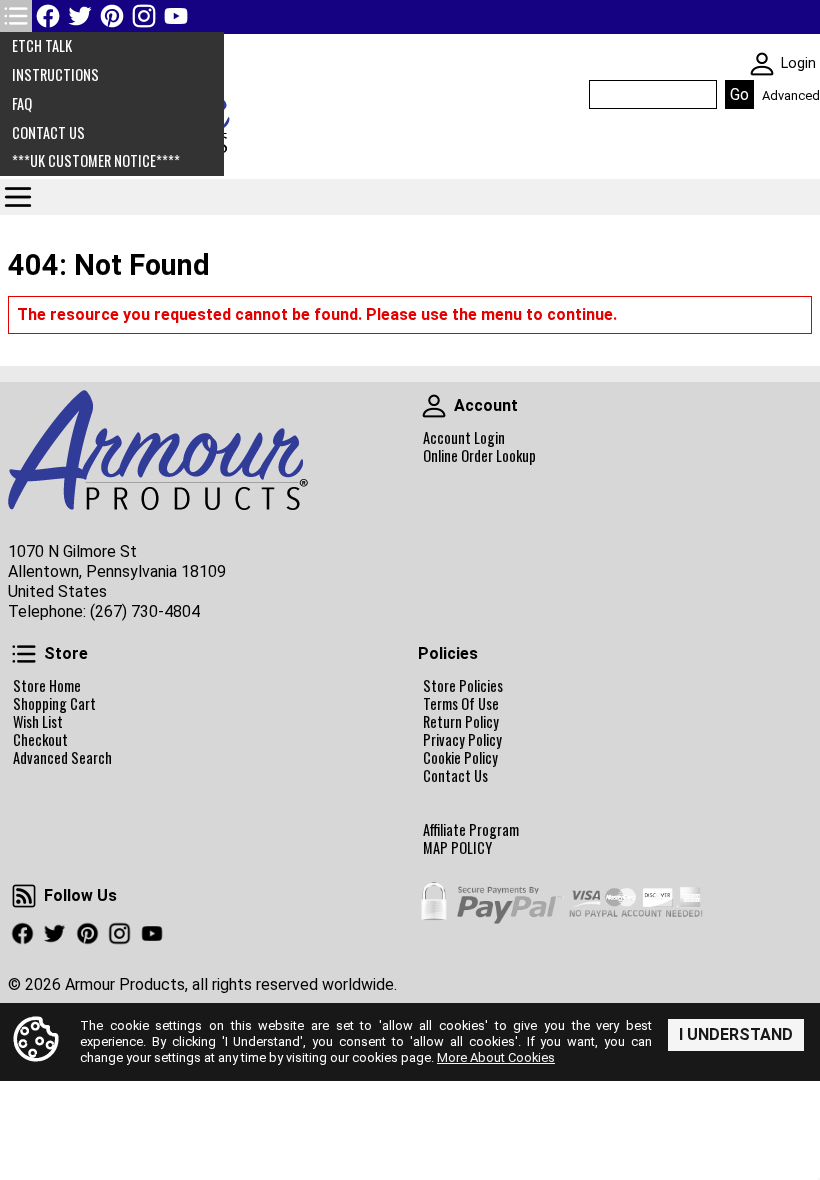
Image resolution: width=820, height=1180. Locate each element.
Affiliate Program (471, 830)
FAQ (22, 103)
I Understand (736, 1034)
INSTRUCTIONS (55, 74)
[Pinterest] (112, 16)
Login (798, 63)
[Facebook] (48, 16)
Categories (18, 197)
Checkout (40, 740)
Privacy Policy (462, 740)
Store (24, 654)
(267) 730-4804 (145, 611)
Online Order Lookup (479, 456)
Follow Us (24, 896)
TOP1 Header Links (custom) (16, 16)
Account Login (464, 438)
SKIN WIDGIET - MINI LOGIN (762, 64)
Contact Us (455, 776)
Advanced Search (62, 758)
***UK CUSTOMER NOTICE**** (96, 160)
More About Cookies (496, 1057)
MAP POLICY (457, 848)
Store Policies (463, 686)
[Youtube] (176, 16)
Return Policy (461, 722)
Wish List (38, 722)
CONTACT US (48, 132)
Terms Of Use (461, 704)
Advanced (791, 95)
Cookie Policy (460, 758)
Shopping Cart (54, 704)
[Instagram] (144, 16)
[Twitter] (80, 16)
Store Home (47, 686)
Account (434, 406)
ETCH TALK (42, 45)
